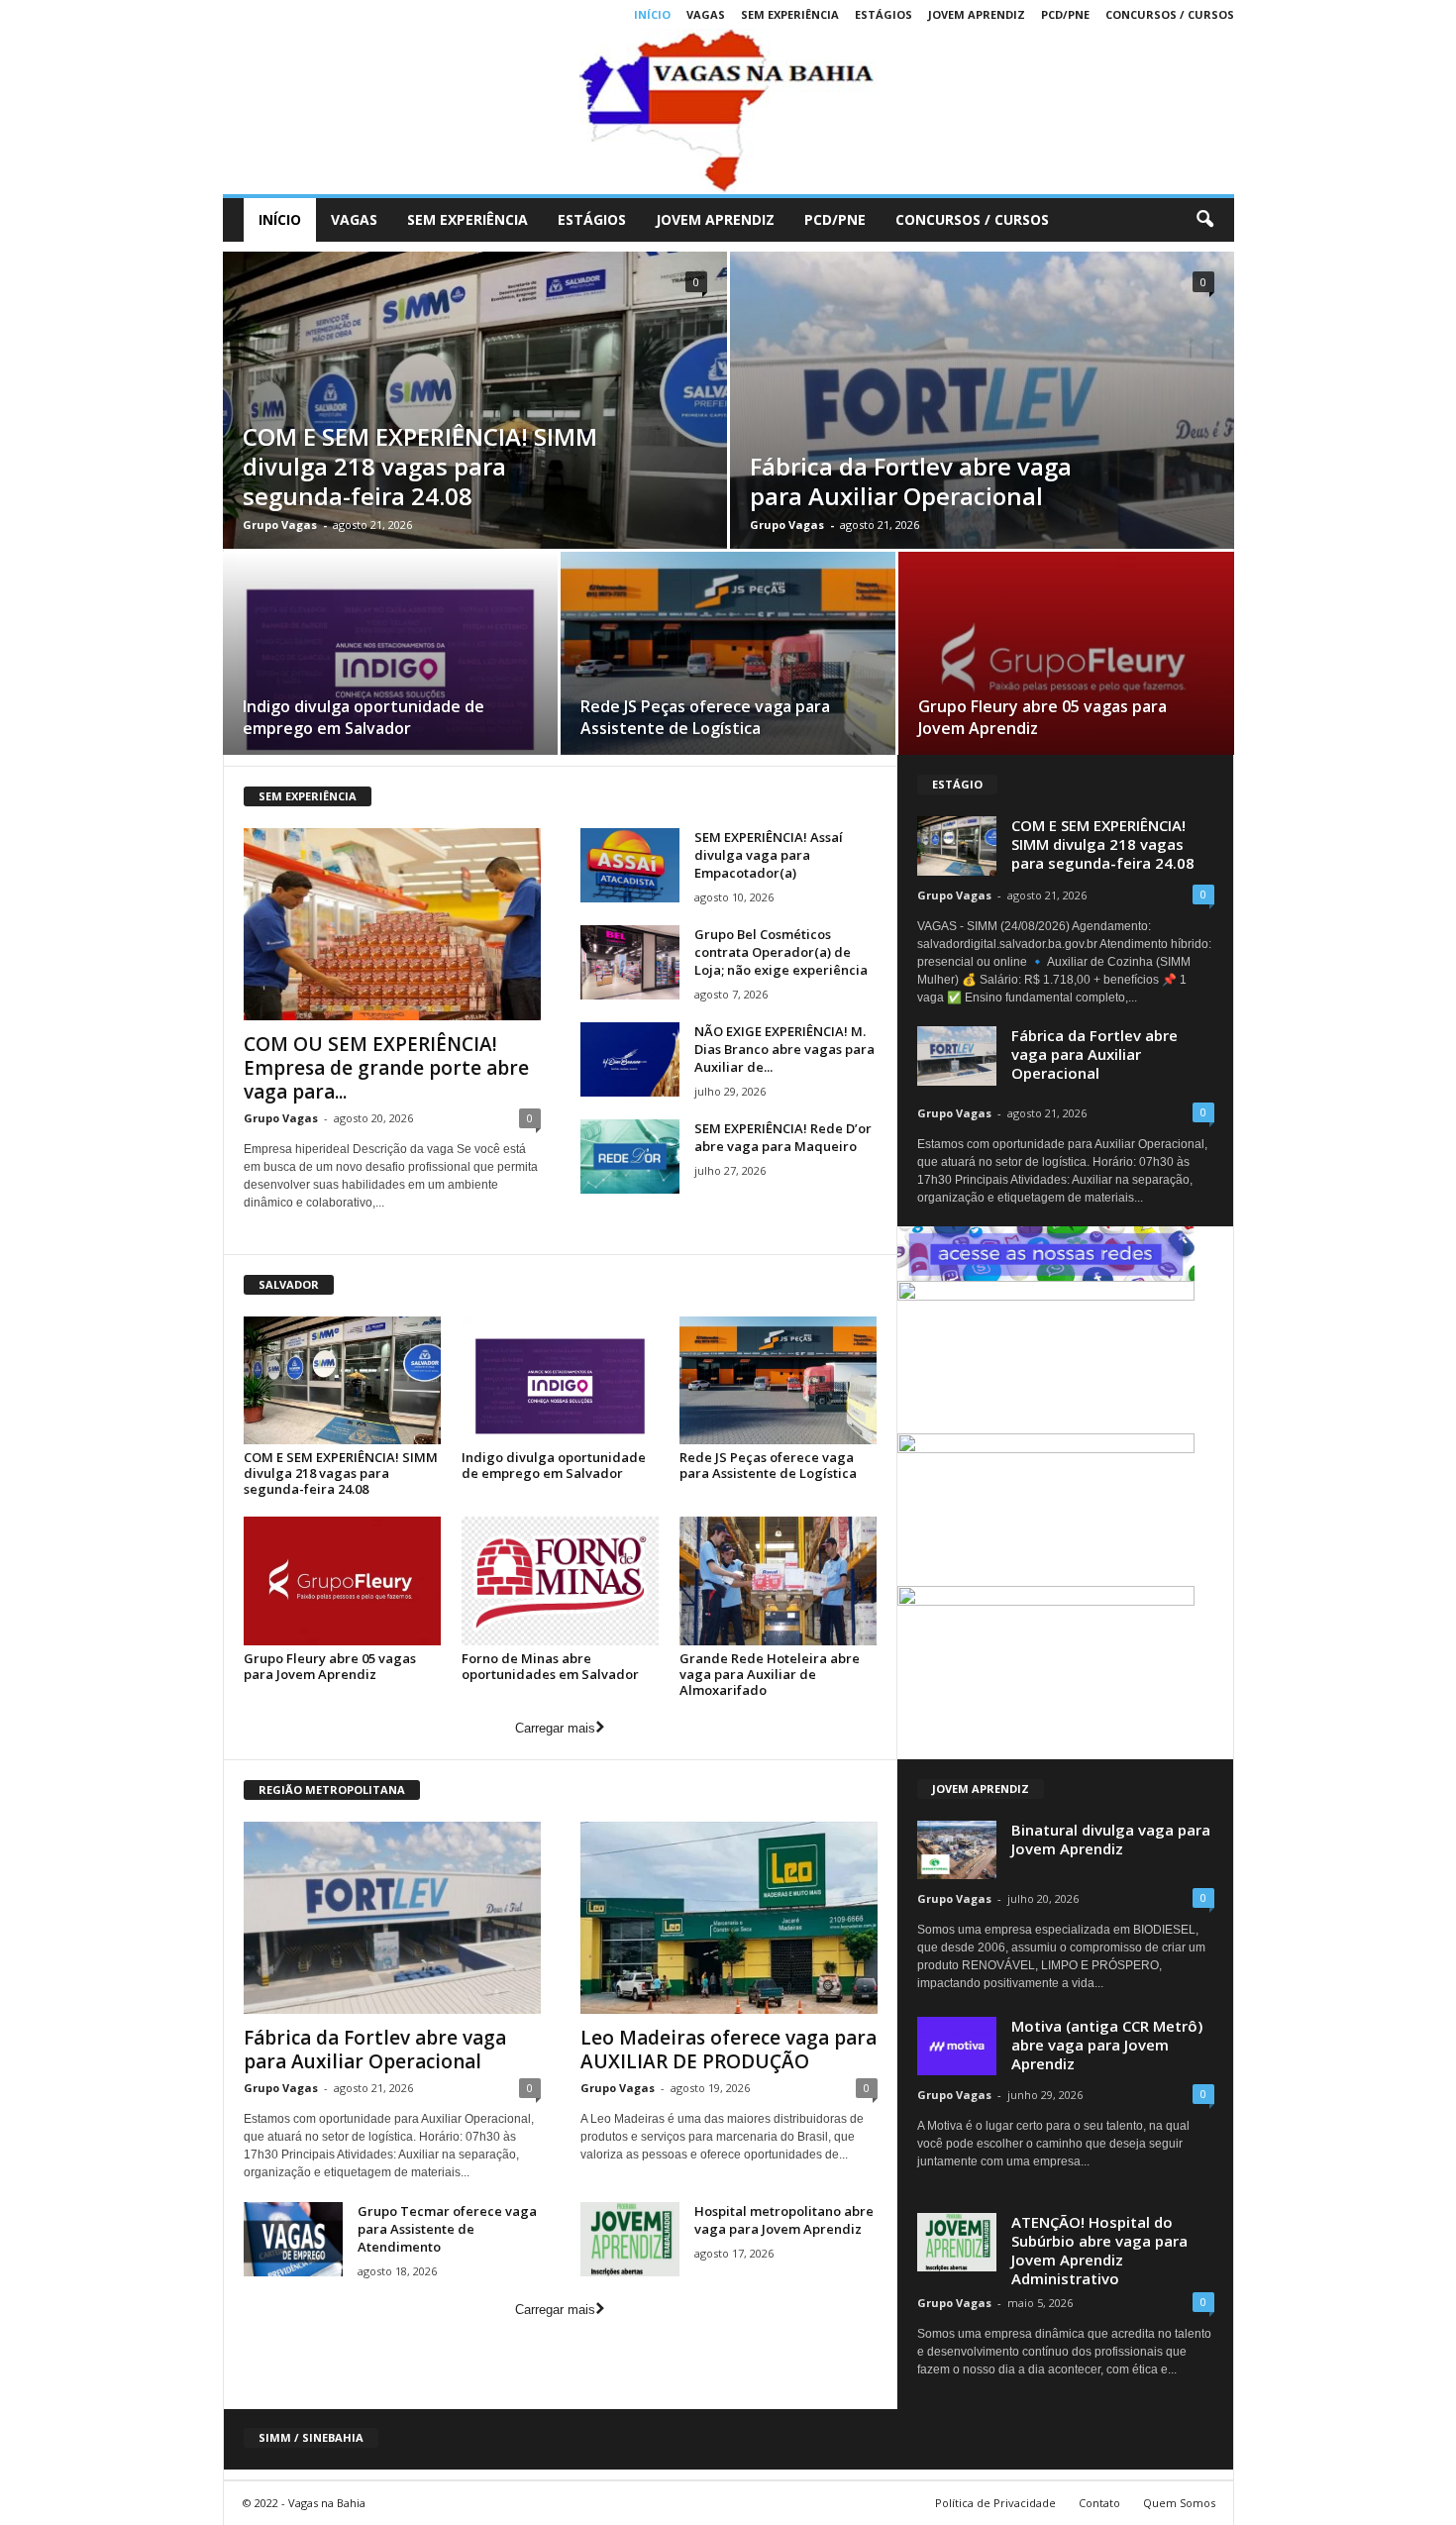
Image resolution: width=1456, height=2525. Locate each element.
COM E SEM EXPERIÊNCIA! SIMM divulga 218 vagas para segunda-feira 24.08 (420, 466)
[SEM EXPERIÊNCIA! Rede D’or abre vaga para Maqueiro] (630, 1157)
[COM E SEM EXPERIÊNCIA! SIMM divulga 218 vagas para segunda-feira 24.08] (343, 1380)
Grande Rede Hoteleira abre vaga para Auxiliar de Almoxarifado (770, 1674)
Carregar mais (555, 1728)
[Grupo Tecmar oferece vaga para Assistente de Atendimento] (293, 2239)
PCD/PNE (1065, 14)
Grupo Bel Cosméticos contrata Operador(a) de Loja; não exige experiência (781, 952)
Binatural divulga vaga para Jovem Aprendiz (1111, 1839)
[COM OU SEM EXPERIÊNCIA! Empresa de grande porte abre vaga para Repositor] (392, 924)
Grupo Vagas (280, 525)
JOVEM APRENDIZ (977, 14)
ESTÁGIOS (884, 14)
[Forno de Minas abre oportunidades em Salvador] (561, 1580)
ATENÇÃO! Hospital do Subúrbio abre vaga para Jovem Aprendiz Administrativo (1099, 2250)
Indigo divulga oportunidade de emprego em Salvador (364, 717)
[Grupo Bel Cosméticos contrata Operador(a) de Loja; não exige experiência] (630, 962)
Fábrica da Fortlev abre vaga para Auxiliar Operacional (911, 481)
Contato (1099, 2503)
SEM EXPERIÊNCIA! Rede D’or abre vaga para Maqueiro (783, 1137)
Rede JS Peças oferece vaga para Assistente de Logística (705, 717)
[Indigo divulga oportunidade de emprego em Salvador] (390, 660)
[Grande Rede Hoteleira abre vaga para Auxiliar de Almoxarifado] (779, 1580)
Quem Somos (1179, 2503)
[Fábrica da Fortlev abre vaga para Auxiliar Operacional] (392, 1918)
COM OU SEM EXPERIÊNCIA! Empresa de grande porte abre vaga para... (386, 1068)
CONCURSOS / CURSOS (1170, 14)
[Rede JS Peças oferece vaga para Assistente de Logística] (728, 660)
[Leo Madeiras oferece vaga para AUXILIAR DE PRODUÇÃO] (729, 1918)
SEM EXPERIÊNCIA (790, 14)
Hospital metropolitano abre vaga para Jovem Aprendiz (784, 2220)
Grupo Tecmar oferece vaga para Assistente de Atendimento (447, 2229)
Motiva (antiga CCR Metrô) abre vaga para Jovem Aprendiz (1107, 2045)
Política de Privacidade (995, 2503)
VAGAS (706, 14)
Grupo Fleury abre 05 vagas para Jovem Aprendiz (330, 1666)
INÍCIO (652, 14)
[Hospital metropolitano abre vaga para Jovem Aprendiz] (630, 2239)
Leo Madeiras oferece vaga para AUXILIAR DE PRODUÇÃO (728, 2050)
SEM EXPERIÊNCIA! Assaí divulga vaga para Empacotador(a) (769, 855)
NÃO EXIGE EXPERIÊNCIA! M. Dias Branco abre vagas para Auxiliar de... (784, 1049)
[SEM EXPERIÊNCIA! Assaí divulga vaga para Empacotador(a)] (630, 865)
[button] (1204, 220)
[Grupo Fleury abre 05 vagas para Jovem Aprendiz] (1066, 660)
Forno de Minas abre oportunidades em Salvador (550, 1666)
